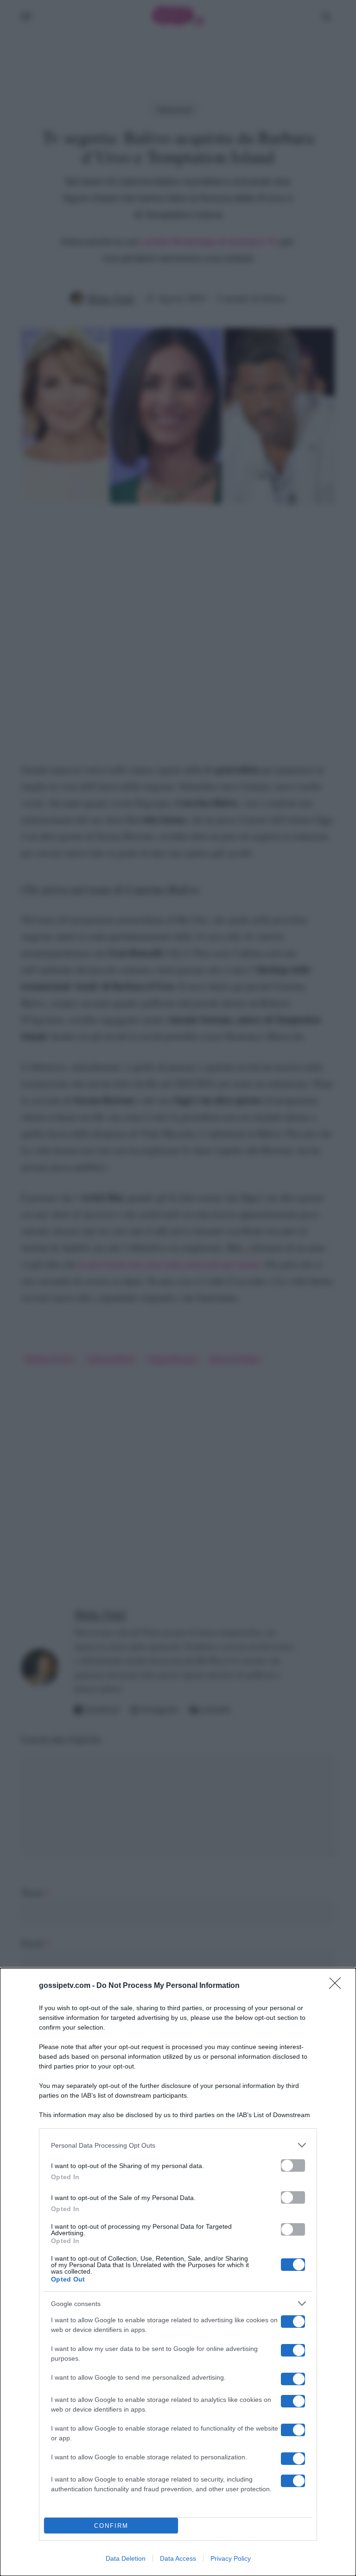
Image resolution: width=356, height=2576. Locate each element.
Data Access (178, 2558)
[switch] (293, 2165)
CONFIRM (111, 2526)
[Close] (338, 1986)
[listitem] (178, 2145)
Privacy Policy (231, 2558)
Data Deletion (126, 2558)
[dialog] (178, 2272)
